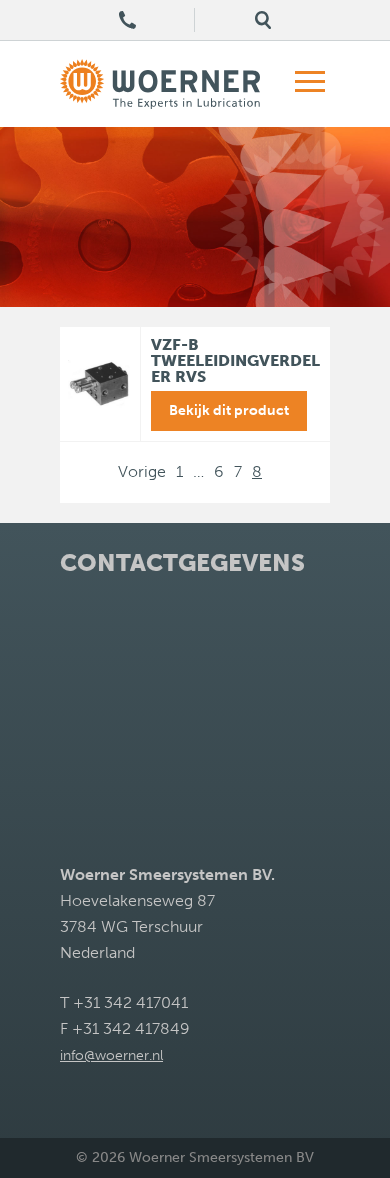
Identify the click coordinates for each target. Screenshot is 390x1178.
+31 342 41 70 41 (127, 20)
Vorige (142, 471)
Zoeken (262, 20)
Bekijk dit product (229, 410)
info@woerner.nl (111, 1055)
